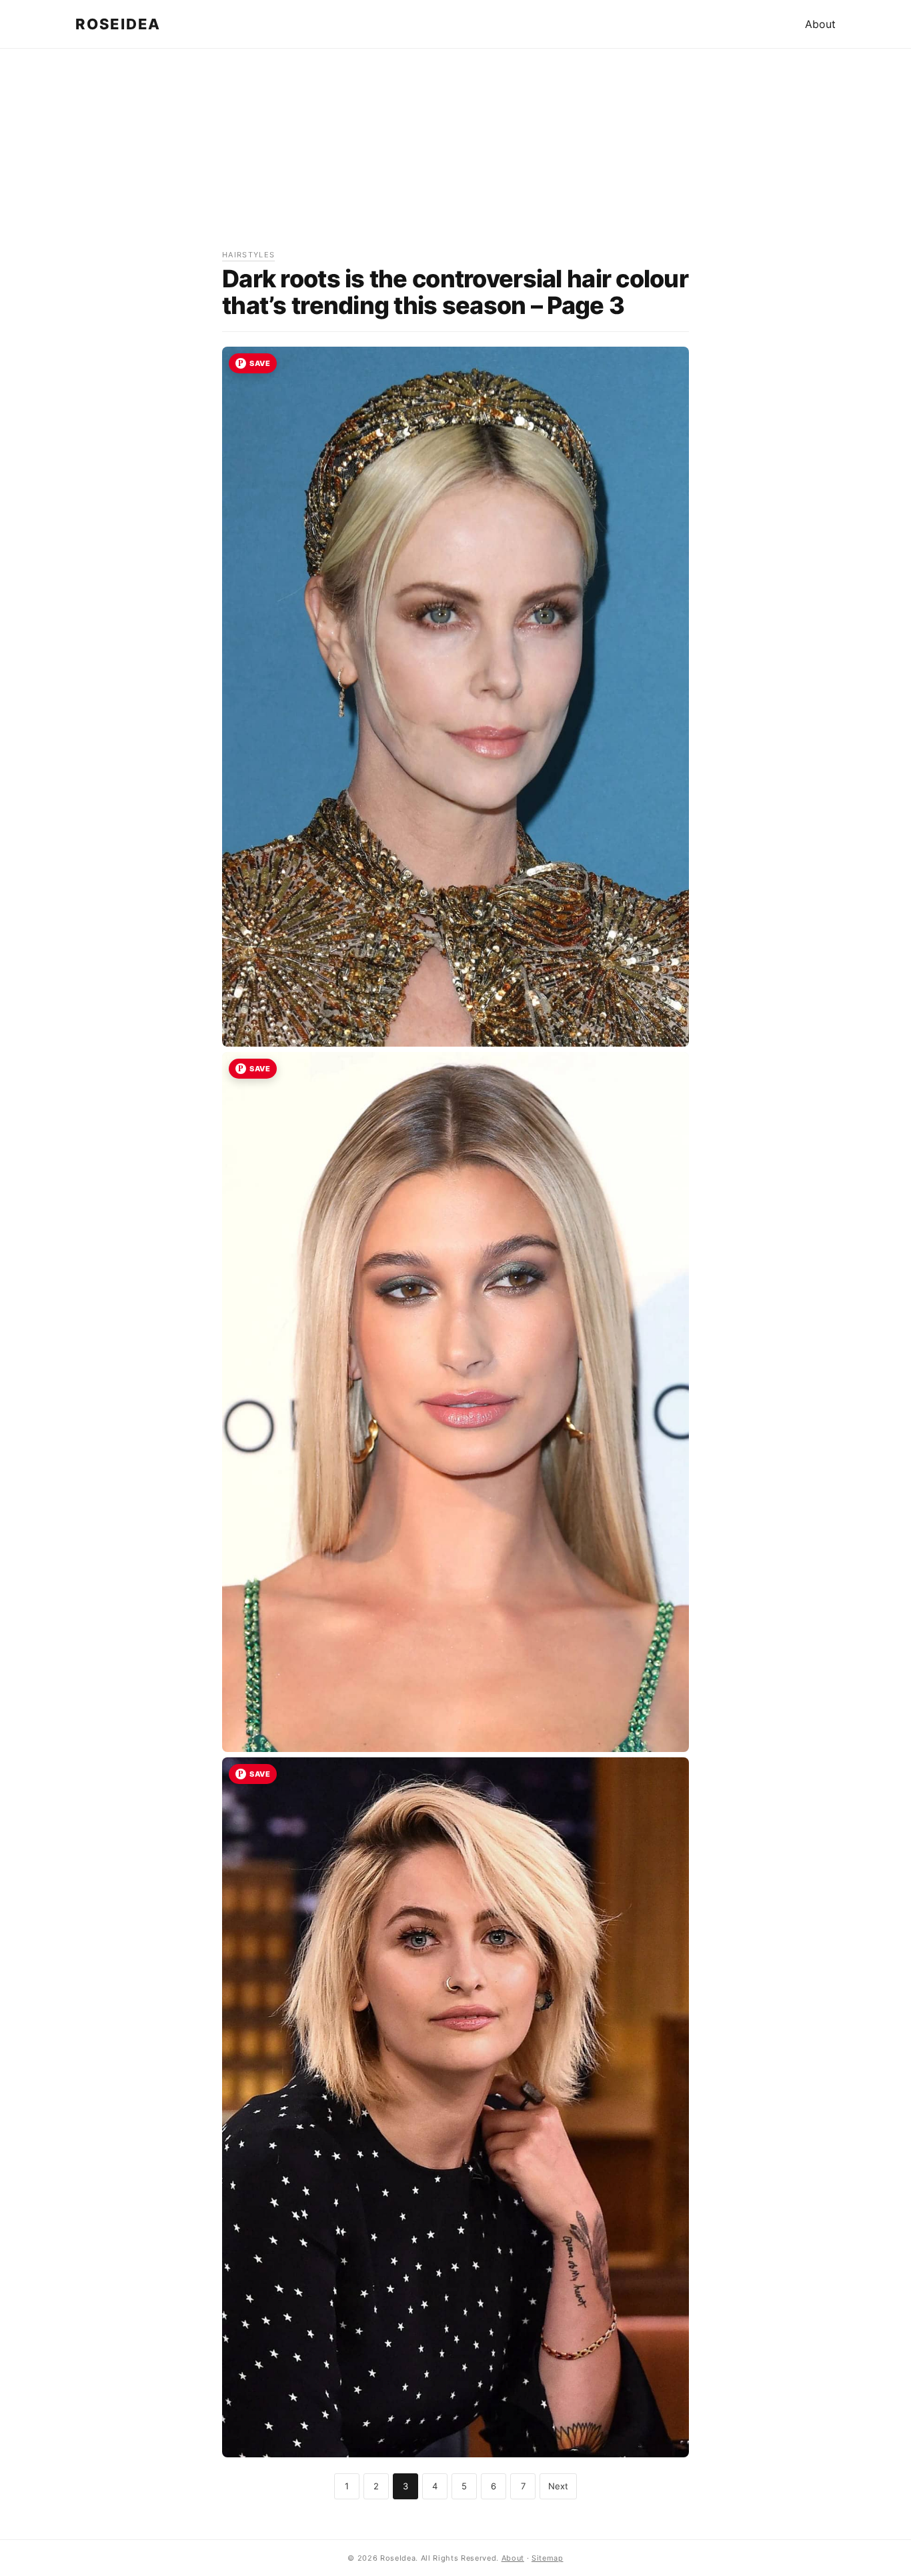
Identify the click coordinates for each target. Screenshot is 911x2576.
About (820, 24)
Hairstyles (248, 255)
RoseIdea (118, 24)
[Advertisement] (455, 155)
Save (260, 363)
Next (558, 2486)
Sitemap (548, 2558)
